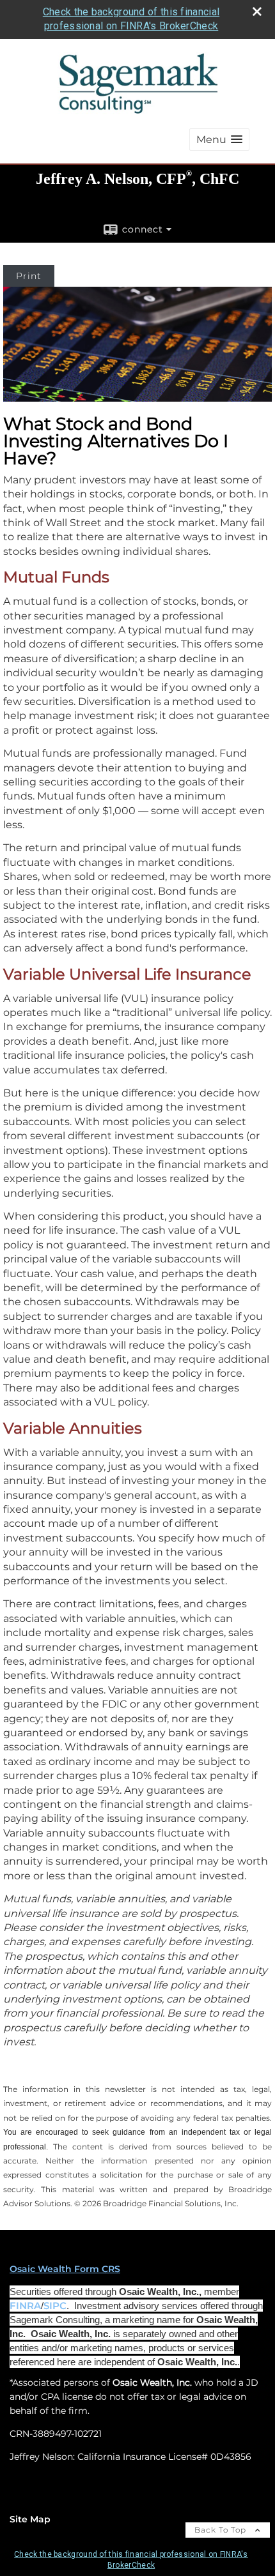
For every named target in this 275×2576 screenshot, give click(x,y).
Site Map (30, 2519)
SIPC (55, 2306)
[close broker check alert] (257, 11)
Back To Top (222, 2530)
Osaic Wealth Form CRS (65, 2269)
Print (29, 276)
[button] (219, 140)
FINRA (25, 2306)
